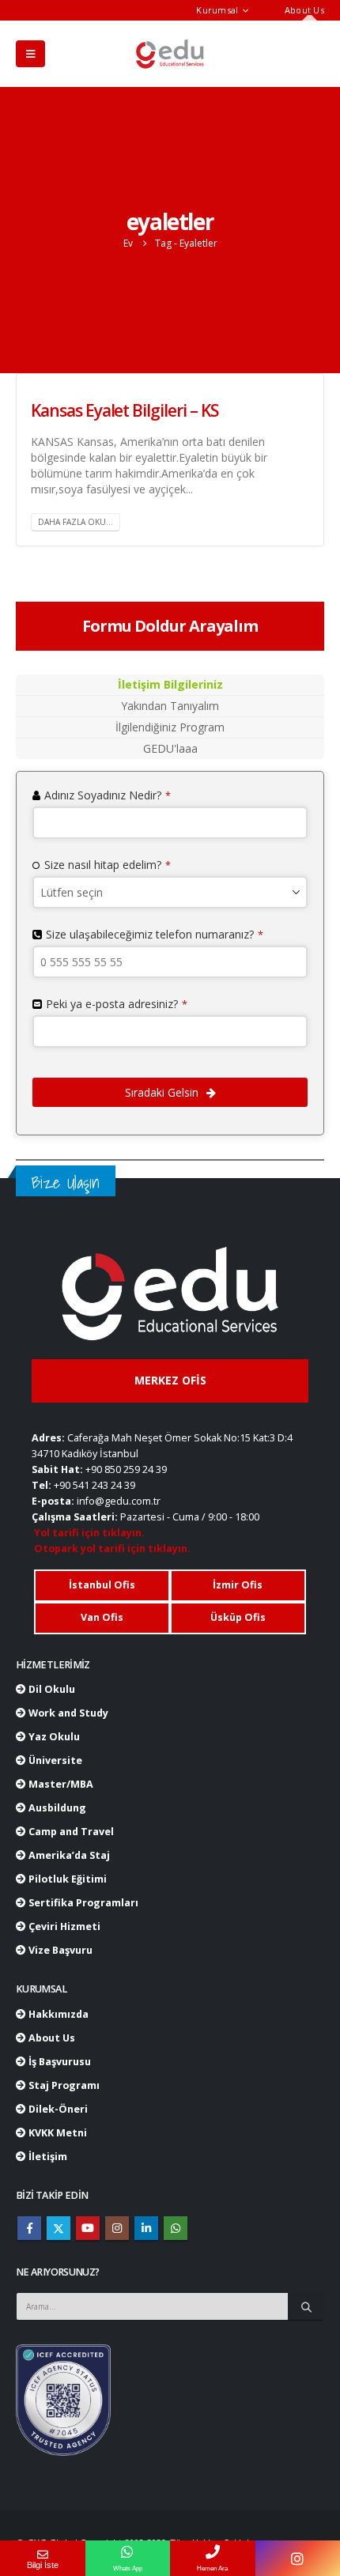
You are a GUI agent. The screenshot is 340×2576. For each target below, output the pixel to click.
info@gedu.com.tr (119, 1501)
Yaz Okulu (53, 1737)
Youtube (88, 2228)
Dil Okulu (51, 1689)
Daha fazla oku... (76, 522)
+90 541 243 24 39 (94, 1485)
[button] (30, 54)
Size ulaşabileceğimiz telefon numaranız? (155, 934)
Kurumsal (217, 10)
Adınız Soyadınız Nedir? (108, 795)
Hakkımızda (57, 2014)
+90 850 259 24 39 (126, 1469)
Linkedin (146, 2228)
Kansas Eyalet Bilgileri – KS (125, 410)
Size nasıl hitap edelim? (108, 865)
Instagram (117, 2228)
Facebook (29, 2228)
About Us (304, 10)
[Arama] (306, 2306)
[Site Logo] (170, 54)
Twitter (59, 2228)
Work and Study (67, 1713)
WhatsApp (176, 2228)
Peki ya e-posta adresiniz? (117, 1004)
